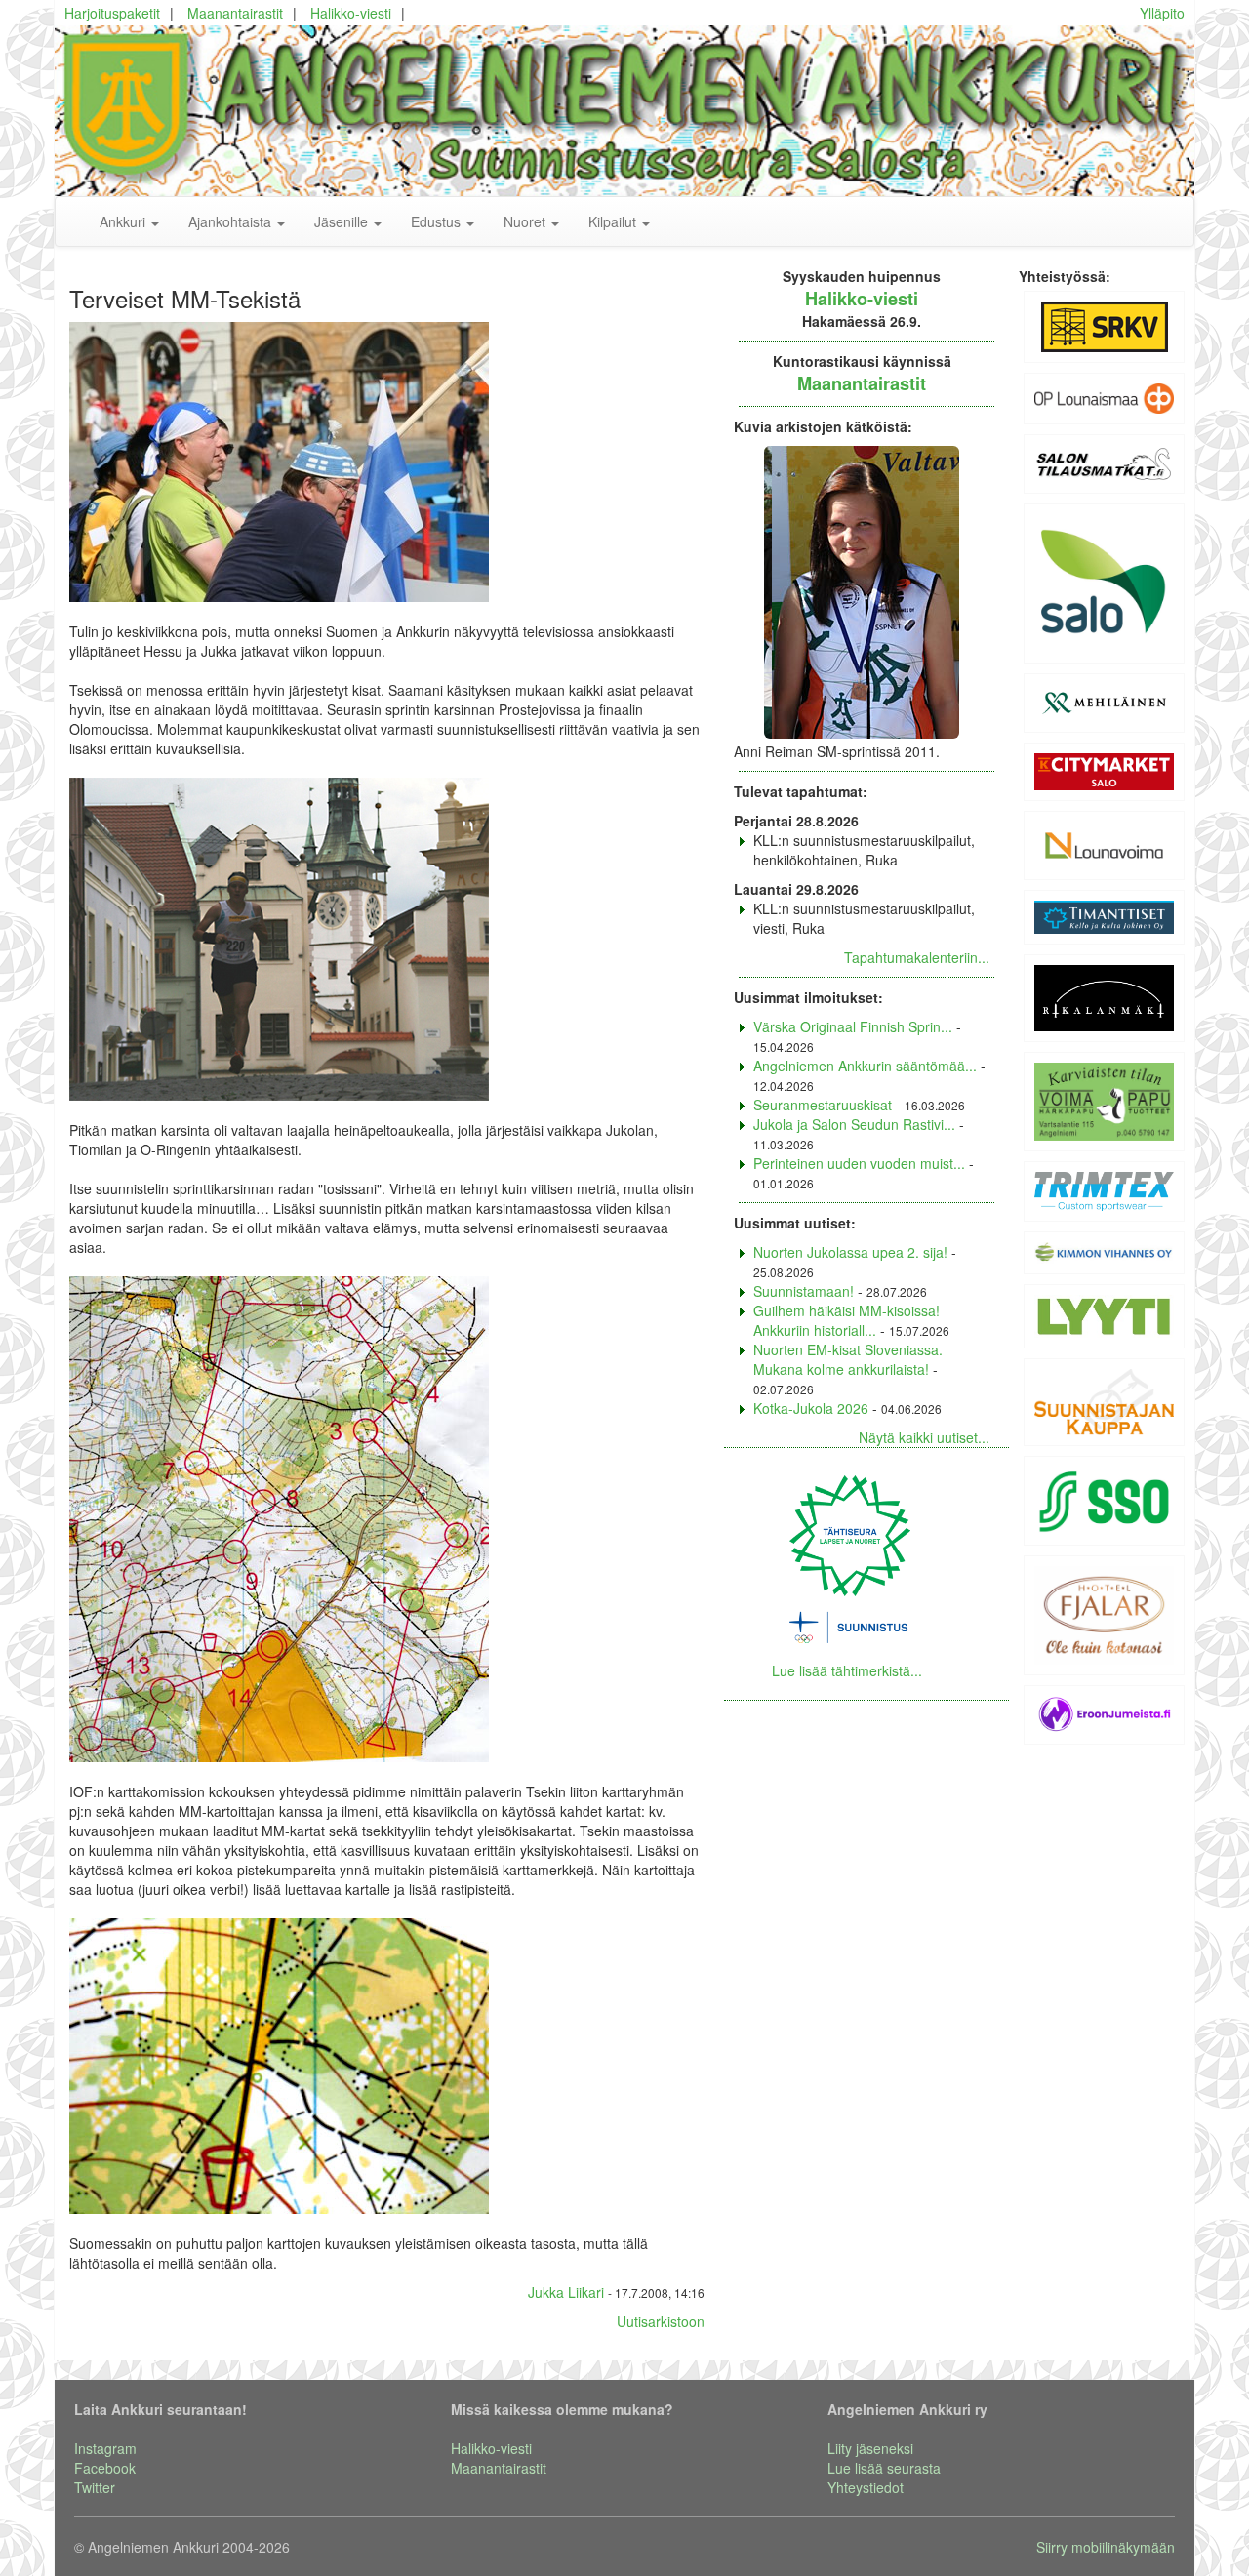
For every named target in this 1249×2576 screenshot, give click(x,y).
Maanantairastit (235, 13)
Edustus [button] (438, 221)
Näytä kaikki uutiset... (924, 1437)
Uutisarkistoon (661, 2321)
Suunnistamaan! (804, 1291)
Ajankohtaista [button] (232, 221)
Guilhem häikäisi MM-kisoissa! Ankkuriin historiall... (846, 1320)
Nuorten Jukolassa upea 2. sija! (850, 1252)
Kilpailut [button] (614, 221)
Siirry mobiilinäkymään (1106, 2547)
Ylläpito (1162, 13)
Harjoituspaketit (112, 13)
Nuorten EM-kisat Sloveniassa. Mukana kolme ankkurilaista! (848, 1359)
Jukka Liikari (566, 2292)
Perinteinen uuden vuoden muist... (859, 1163)
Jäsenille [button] (343, 221)
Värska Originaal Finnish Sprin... (853, 1026)
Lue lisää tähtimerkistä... (847, 1670)
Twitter (95, 2487)
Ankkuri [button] (124, 221)
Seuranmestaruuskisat (823, 1105)
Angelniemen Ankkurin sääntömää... (865, 1066)
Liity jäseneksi (870, 2448)
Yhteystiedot (866, 2487)
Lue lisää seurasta (884, 2468)
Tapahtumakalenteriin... (917, 957)
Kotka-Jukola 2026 (811, 1408)
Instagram (105, 2448)
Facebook (105, 2468)
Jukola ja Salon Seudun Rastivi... (854, 1124)
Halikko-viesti (351, 13)
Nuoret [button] (526, 221)
